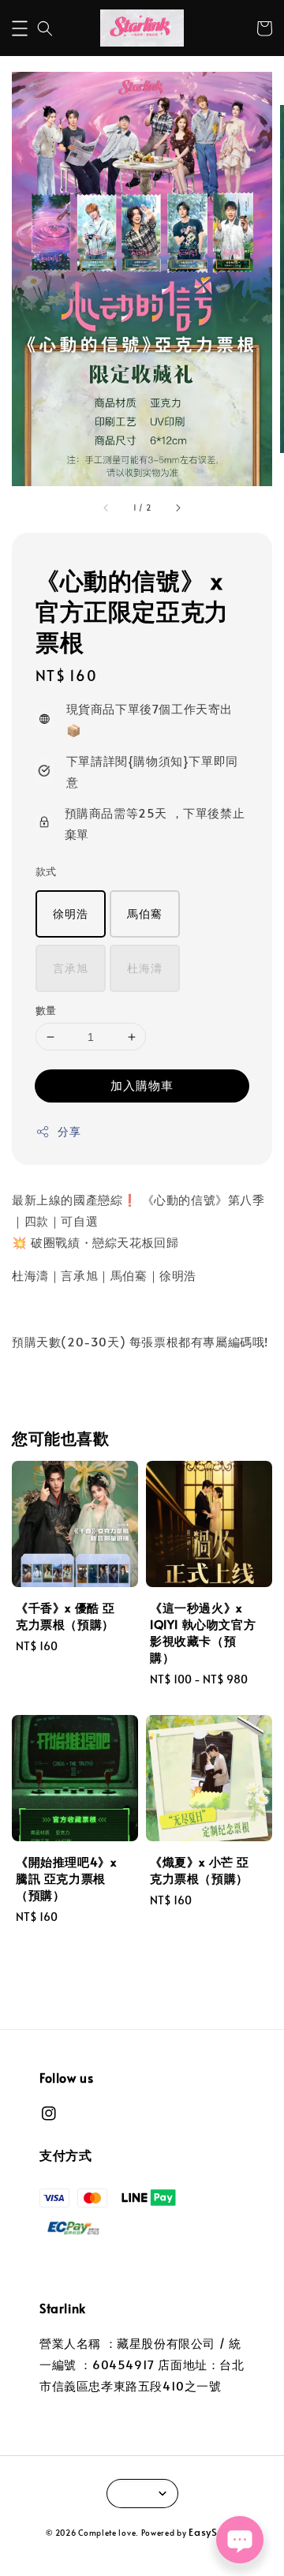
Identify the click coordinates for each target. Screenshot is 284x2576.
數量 (46, 1010)
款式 (46, 871)
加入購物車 (142, 1085)
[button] (20, 28)
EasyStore (213, 2532)
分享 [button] (69, 1131)
